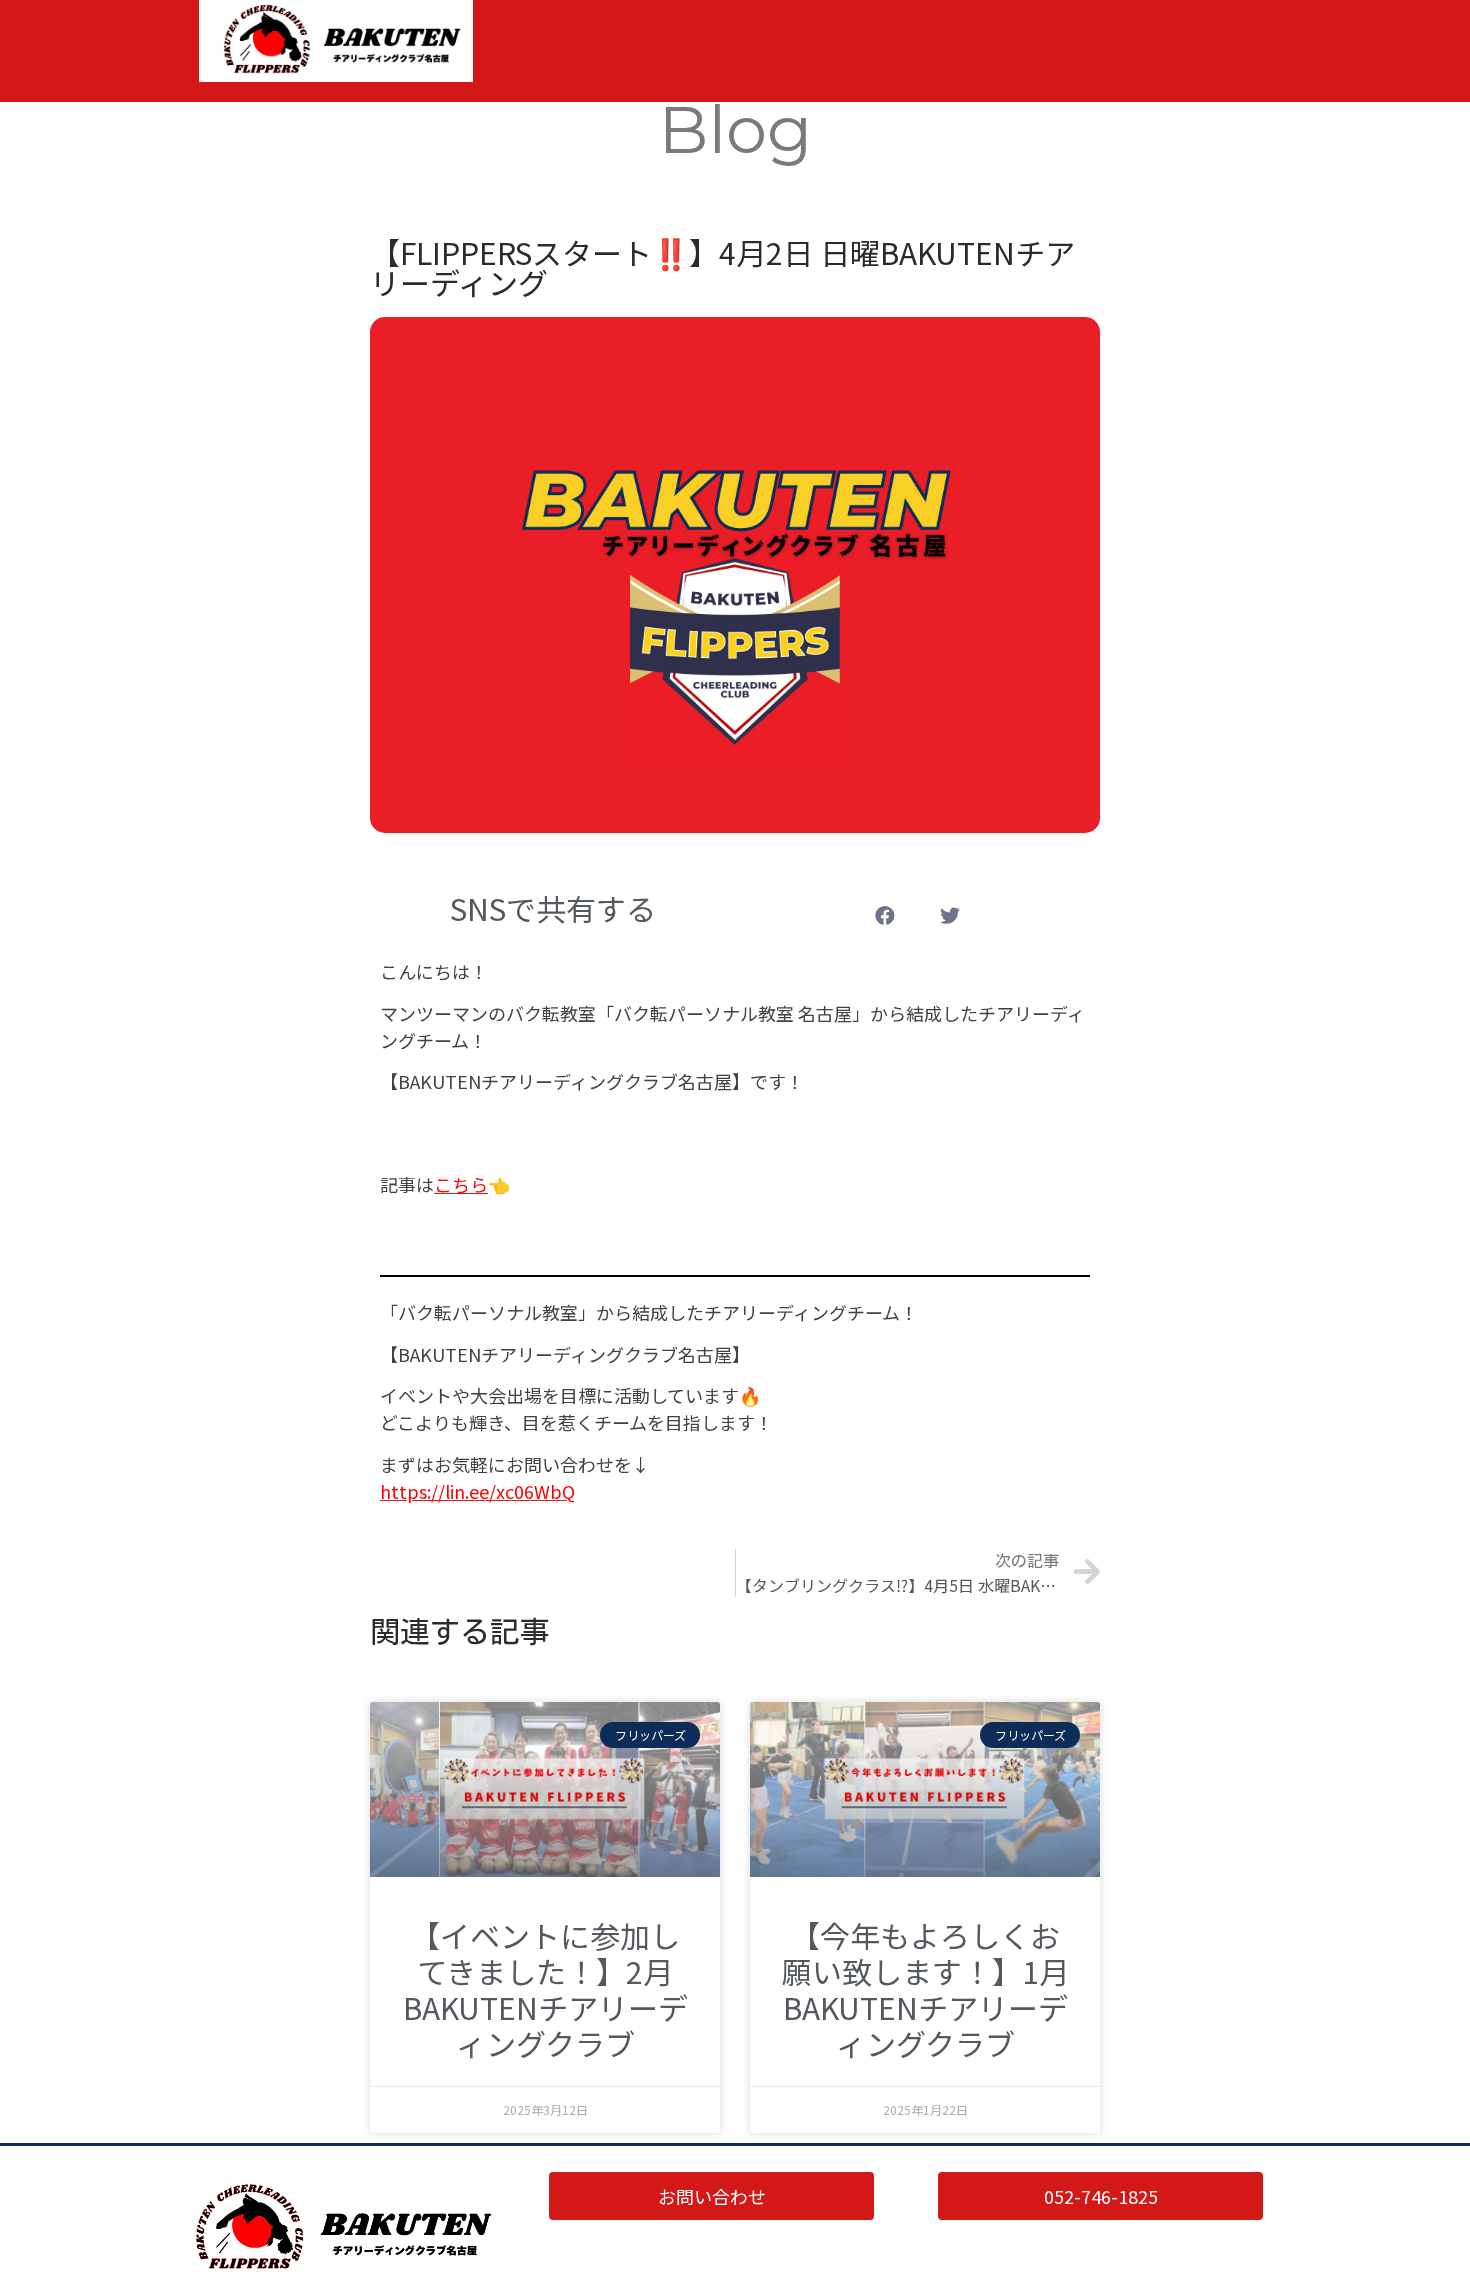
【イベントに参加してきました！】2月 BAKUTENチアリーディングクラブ (545, 1989)
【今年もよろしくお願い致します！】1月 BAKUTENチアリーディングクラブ (925, 1989)
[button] (885, 915)
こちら (461, 1184)
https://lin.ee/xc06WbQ (477, 1491)
